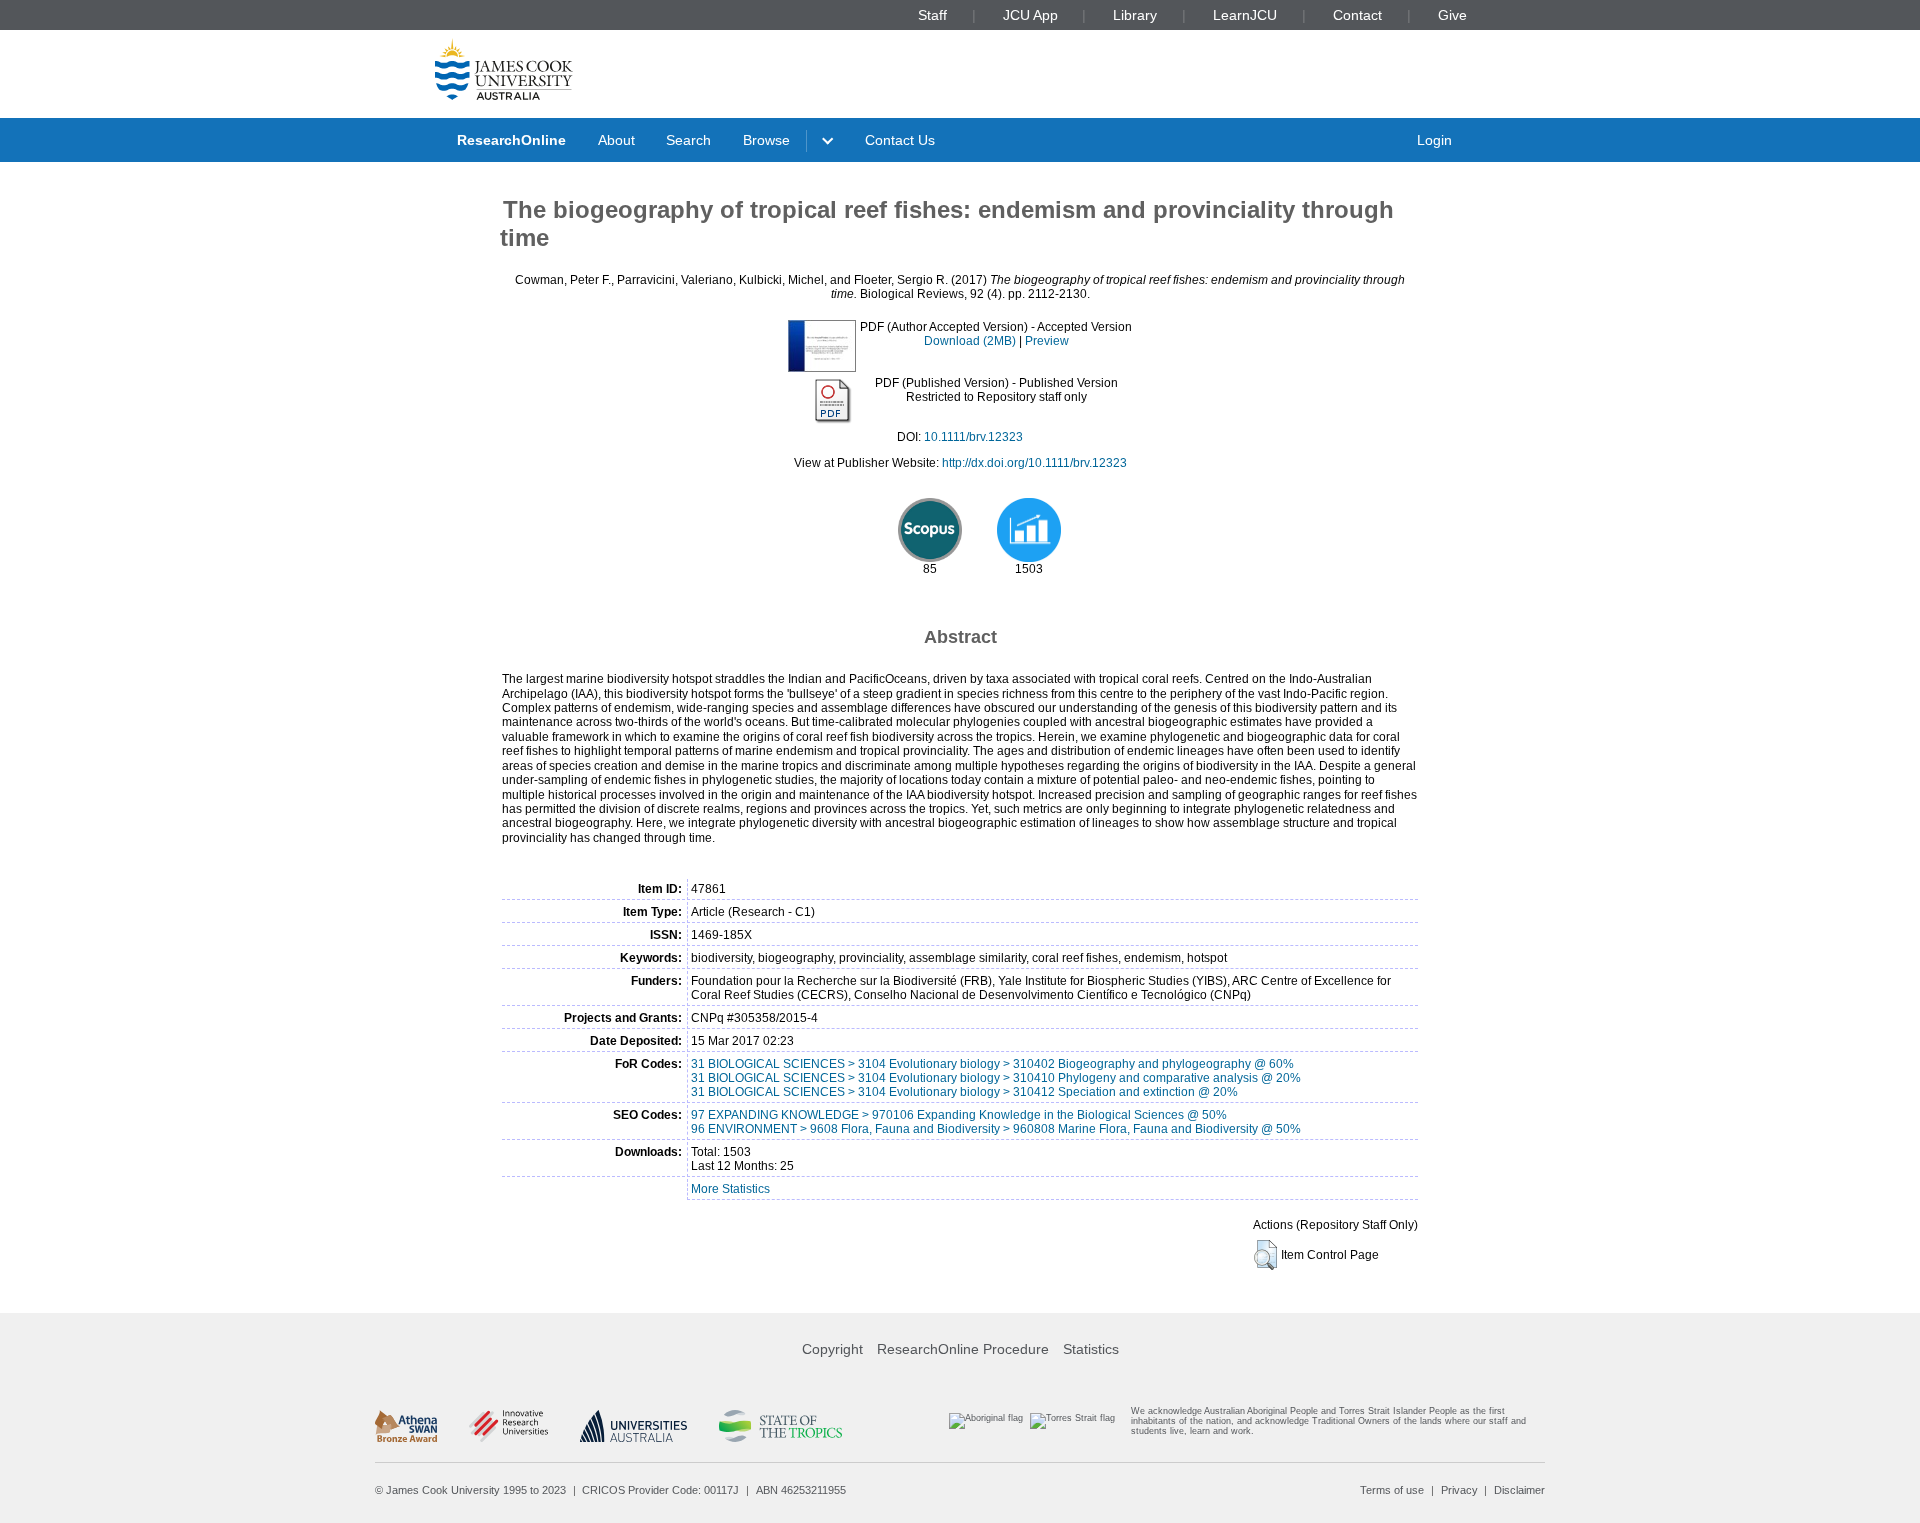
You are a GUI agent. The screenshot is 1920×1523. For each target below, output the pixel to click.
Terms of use (1392, 1490)
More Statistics (730, 1189)
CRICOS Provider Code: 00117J (660, 1490)
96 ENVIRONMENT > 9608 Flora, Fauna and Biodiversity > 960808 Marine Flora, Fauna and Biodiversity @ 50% (996, 1129)
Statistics (1091, 1349)
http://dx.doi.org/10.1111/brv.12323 (1034, 463)
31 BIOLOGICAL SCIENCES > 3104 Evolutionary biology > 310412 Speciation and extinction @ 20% (964, 1092)
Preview (1047, 341)
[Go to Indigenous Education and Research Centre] (986, 1425)
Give (1452, 15)
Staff (932, 15)
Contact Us (900, 140)
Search (688, 140)
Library (1135, 15)
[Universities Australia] (633, 1426)
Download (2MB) (970, 341)
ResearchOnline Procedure (963, 1349)
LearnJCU (1245, 15)
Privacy (1459, 1490)
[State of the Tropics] (780, 1426)
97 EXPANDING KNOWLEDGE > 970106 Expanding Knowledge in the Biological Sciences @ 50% (959, 1115)
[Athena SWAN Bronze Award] (406, 1426)
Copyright (832, 1349)
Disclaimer (1519, 1490)
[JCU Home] (504, 69)
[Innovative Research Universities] (508, 1426)
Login (1434, 140)
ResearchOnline (511, 140)
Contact (1357, 15)
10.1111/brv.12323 (973, 437)
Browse (766, 140)
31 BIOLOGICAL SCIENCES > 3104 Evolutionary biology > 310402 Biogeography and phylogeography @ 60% (992, 1064)
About (616, 140)
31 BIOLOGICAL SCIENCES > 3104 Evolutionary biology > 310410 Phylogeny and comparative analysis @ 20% (996, 1078)
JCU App (1030, 15)
